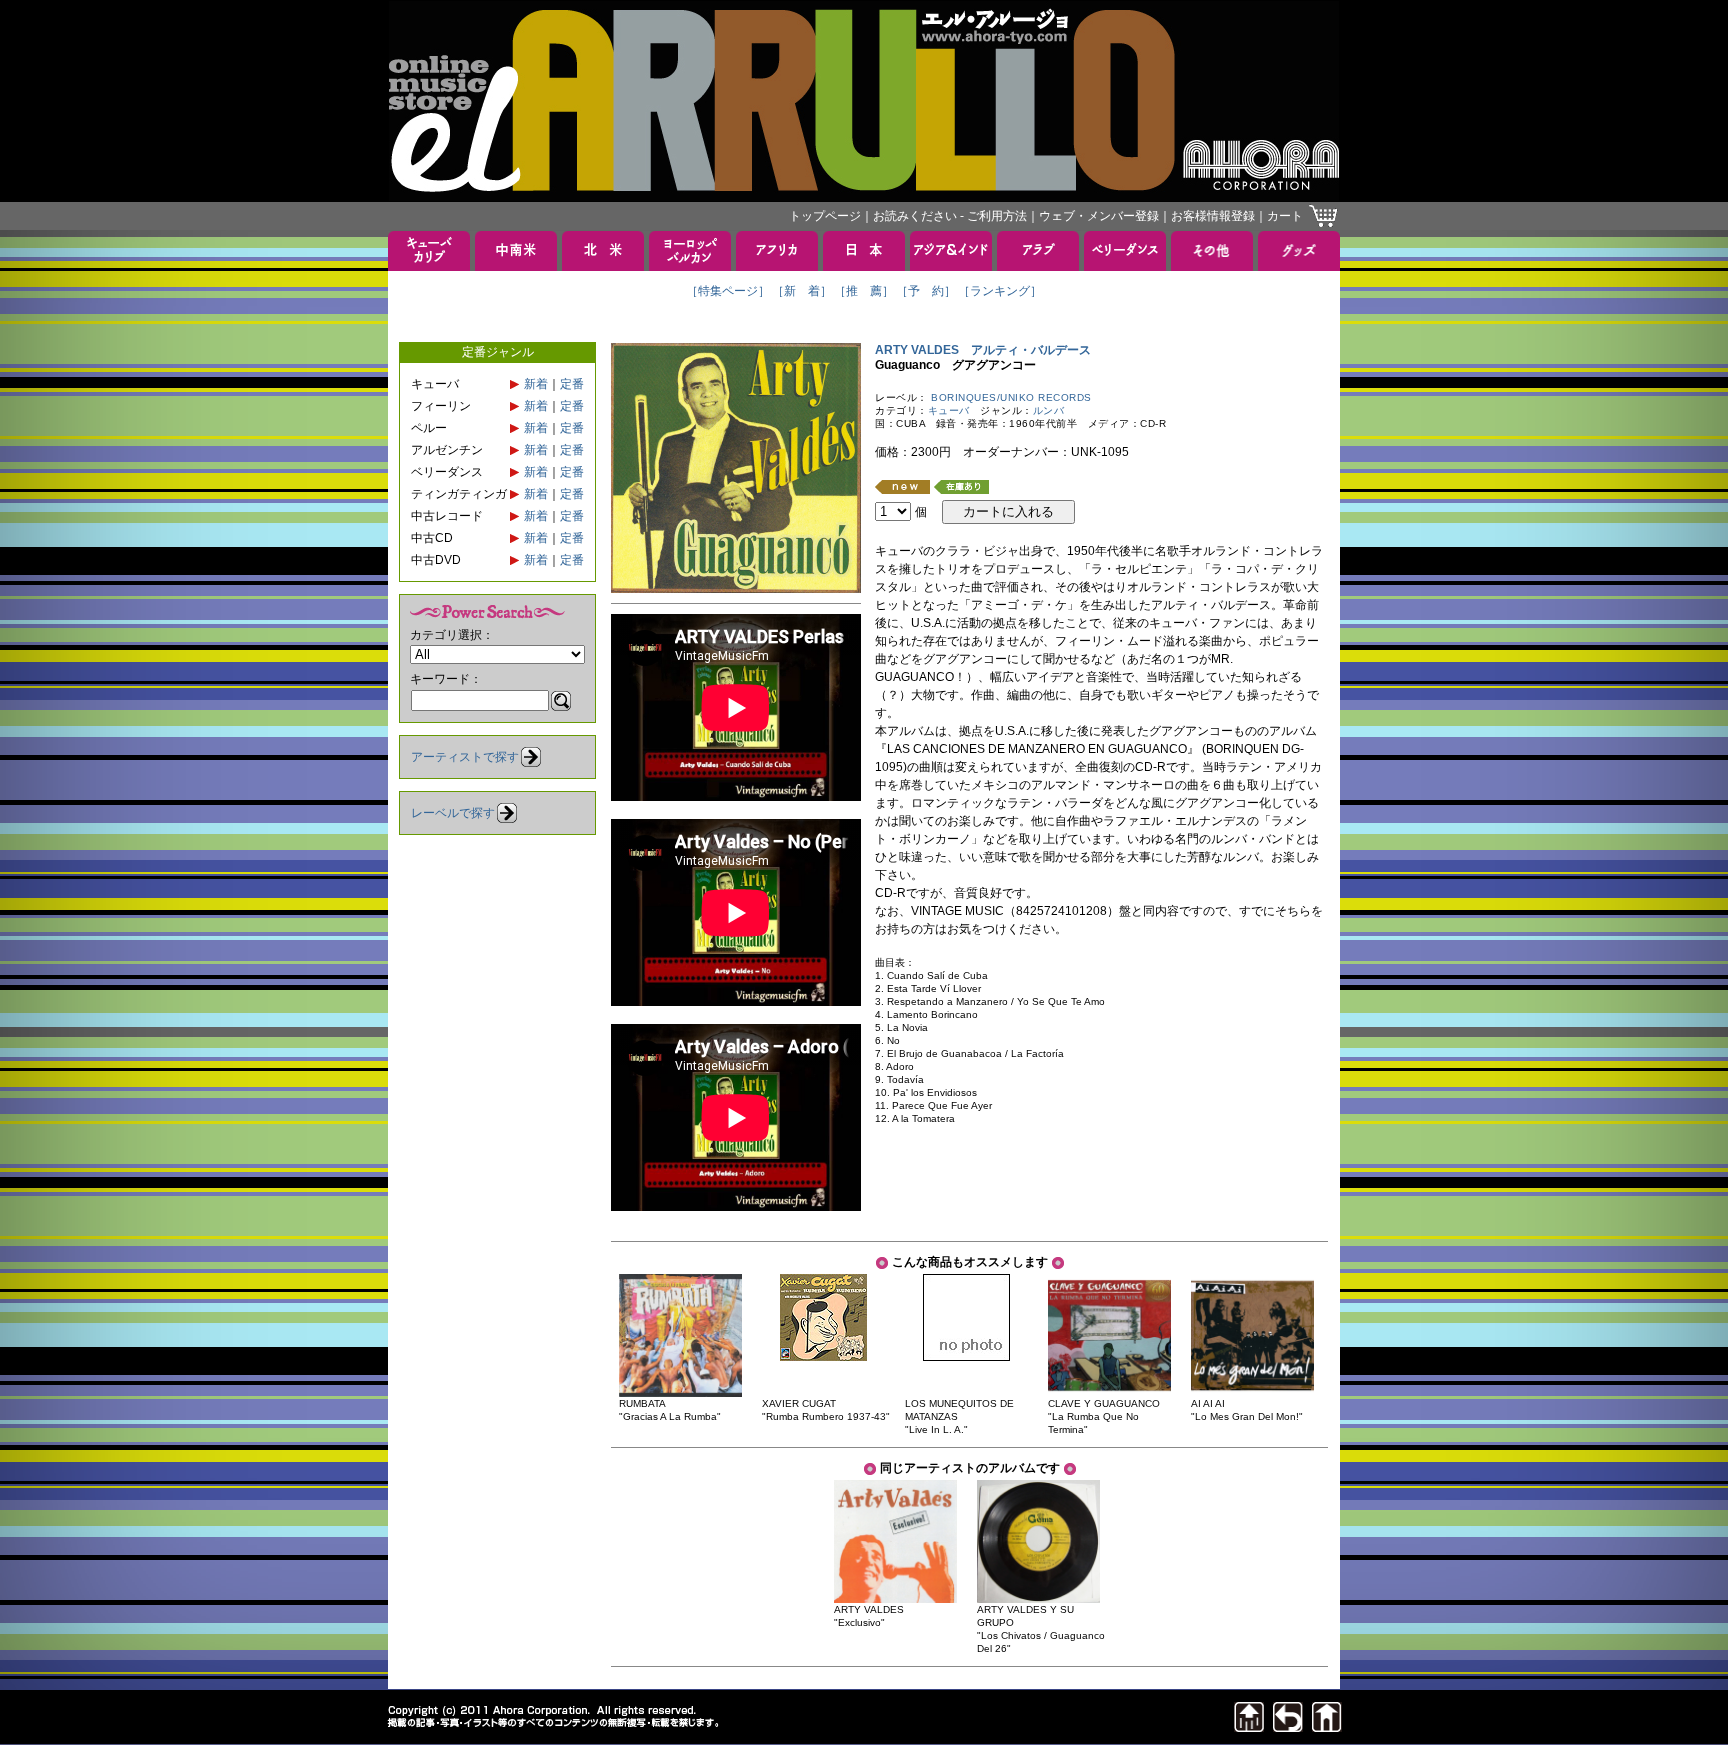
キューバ (949, 410)
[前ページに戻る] (1288, 1726)
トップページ (825, 216)
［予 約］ (926, 291)
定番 (572, 384)
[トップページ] (1327, 1726)
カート (1285, 216)
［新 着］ (802, 291)
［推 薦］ (864, 291)
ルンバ (1049, 410)
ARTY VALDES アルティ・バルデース (983, 350)
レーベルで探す (453, 813)
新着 (536, 384)
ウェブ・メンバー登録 (1099, 216)
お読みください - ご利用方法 (950, 216)
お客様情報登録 (1213, 216)
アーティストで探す (465, 757)
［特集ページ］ (728, 291)
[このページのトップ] (1249, 1726)
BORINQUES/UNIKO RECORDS (1011, 397)
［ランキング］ (1000, 291)
